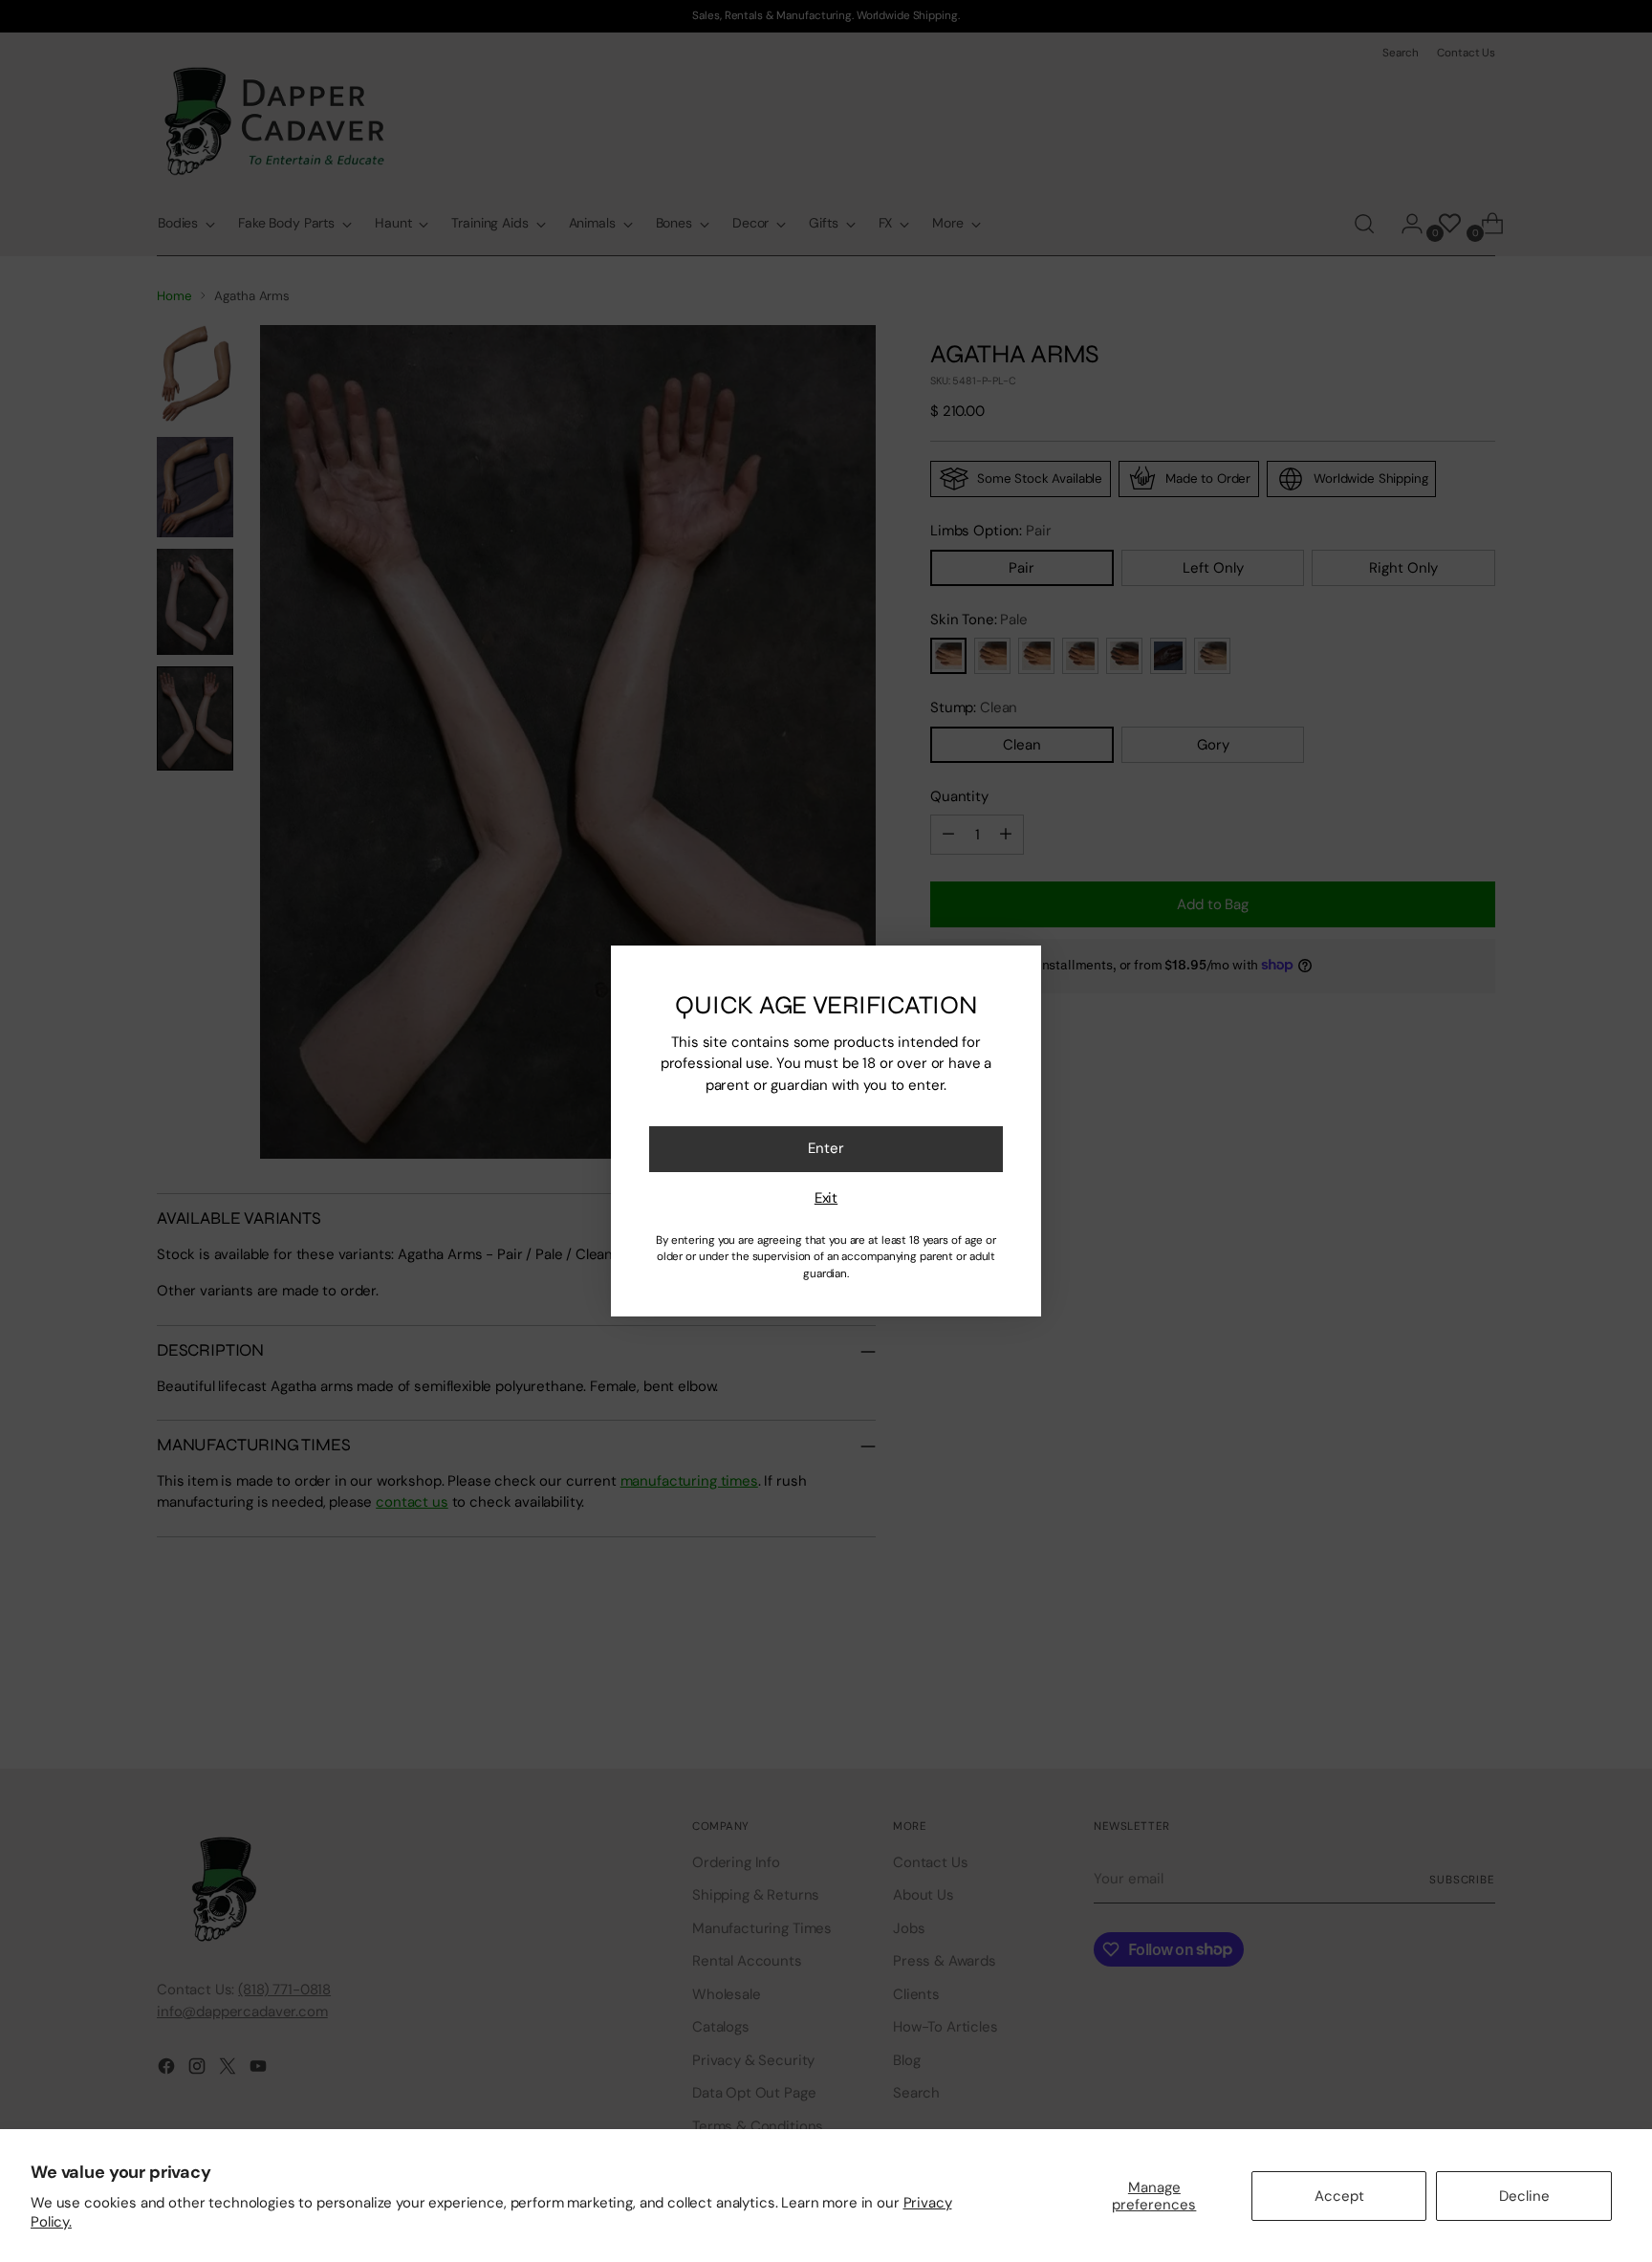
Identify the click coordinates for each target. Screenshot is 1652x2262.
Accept (1339, 2196)
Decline (1524, 2196)
